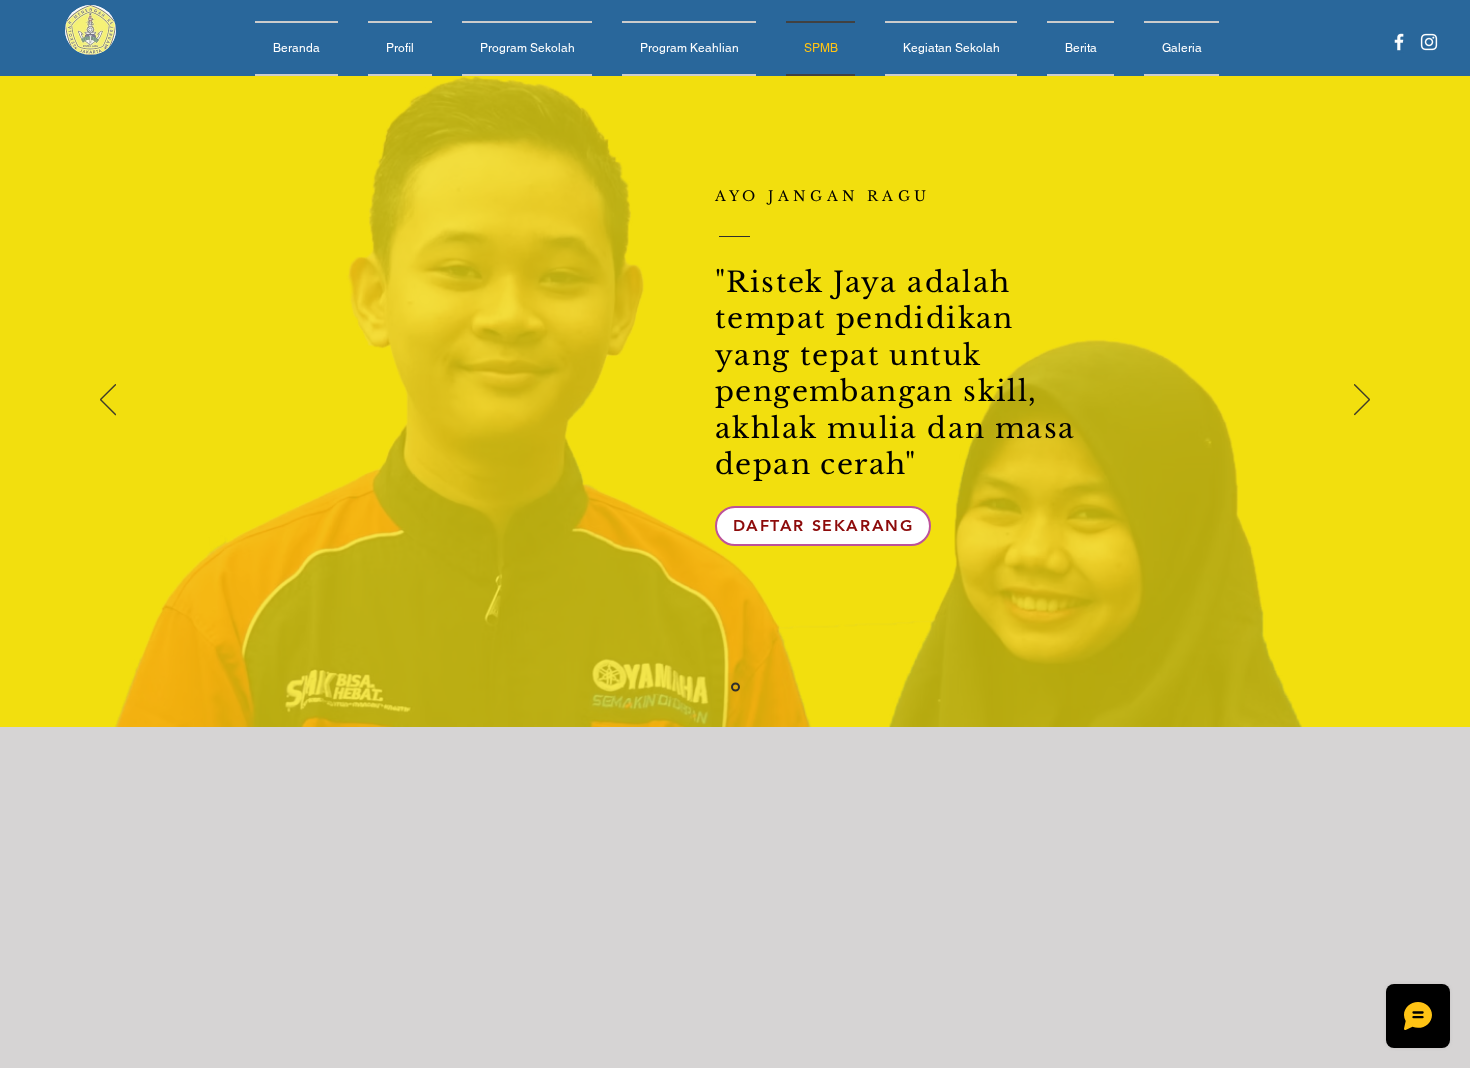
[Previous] (108, 401)
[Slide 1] (735, 687)
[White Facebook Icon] (1399, 42)
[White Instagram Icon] (1429, 42)
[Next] (1362, 401)
